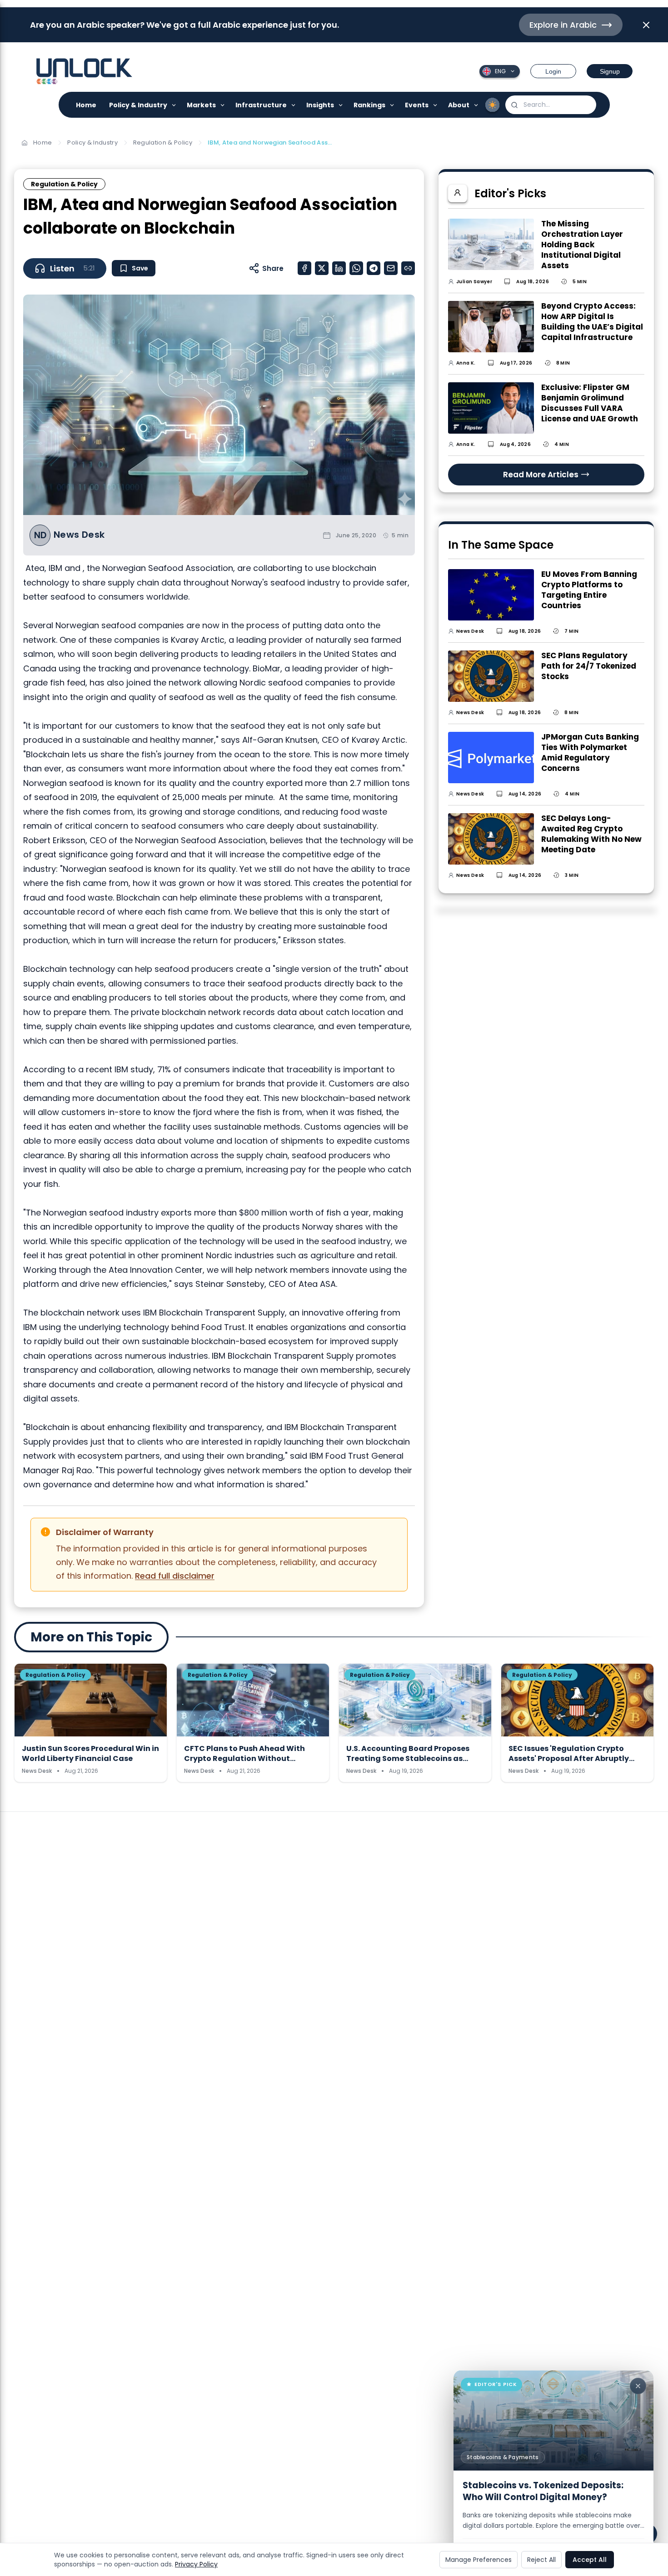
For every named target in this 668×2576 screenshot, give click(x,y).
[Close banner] (646, 25)
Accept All (590, 2560)
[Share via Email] (391, 268)
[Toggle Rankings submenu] (392, 105)
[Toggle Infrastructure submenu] (294, 105)
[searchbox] (551, 105)
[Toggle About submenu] (476, 105)
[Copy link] (408, 268)
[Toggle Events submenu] (436, 105)
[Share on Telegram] (374, 268)
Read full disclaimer (175, 1576)
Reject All (541, 2560)
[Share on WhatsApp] (356, 268)
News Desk (79, 535)
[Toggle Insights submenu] (341, 105)
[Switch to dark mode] (493, 105)
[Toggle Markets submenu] (223, 105)
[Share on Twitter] (322, 268)
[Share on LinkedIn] (339, 268)
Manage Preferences (479, 2560)
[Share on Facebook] (304, 268)
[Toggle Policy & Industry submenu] (174, 105)
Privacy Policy (196, 2564)
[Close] (638, 2386)
